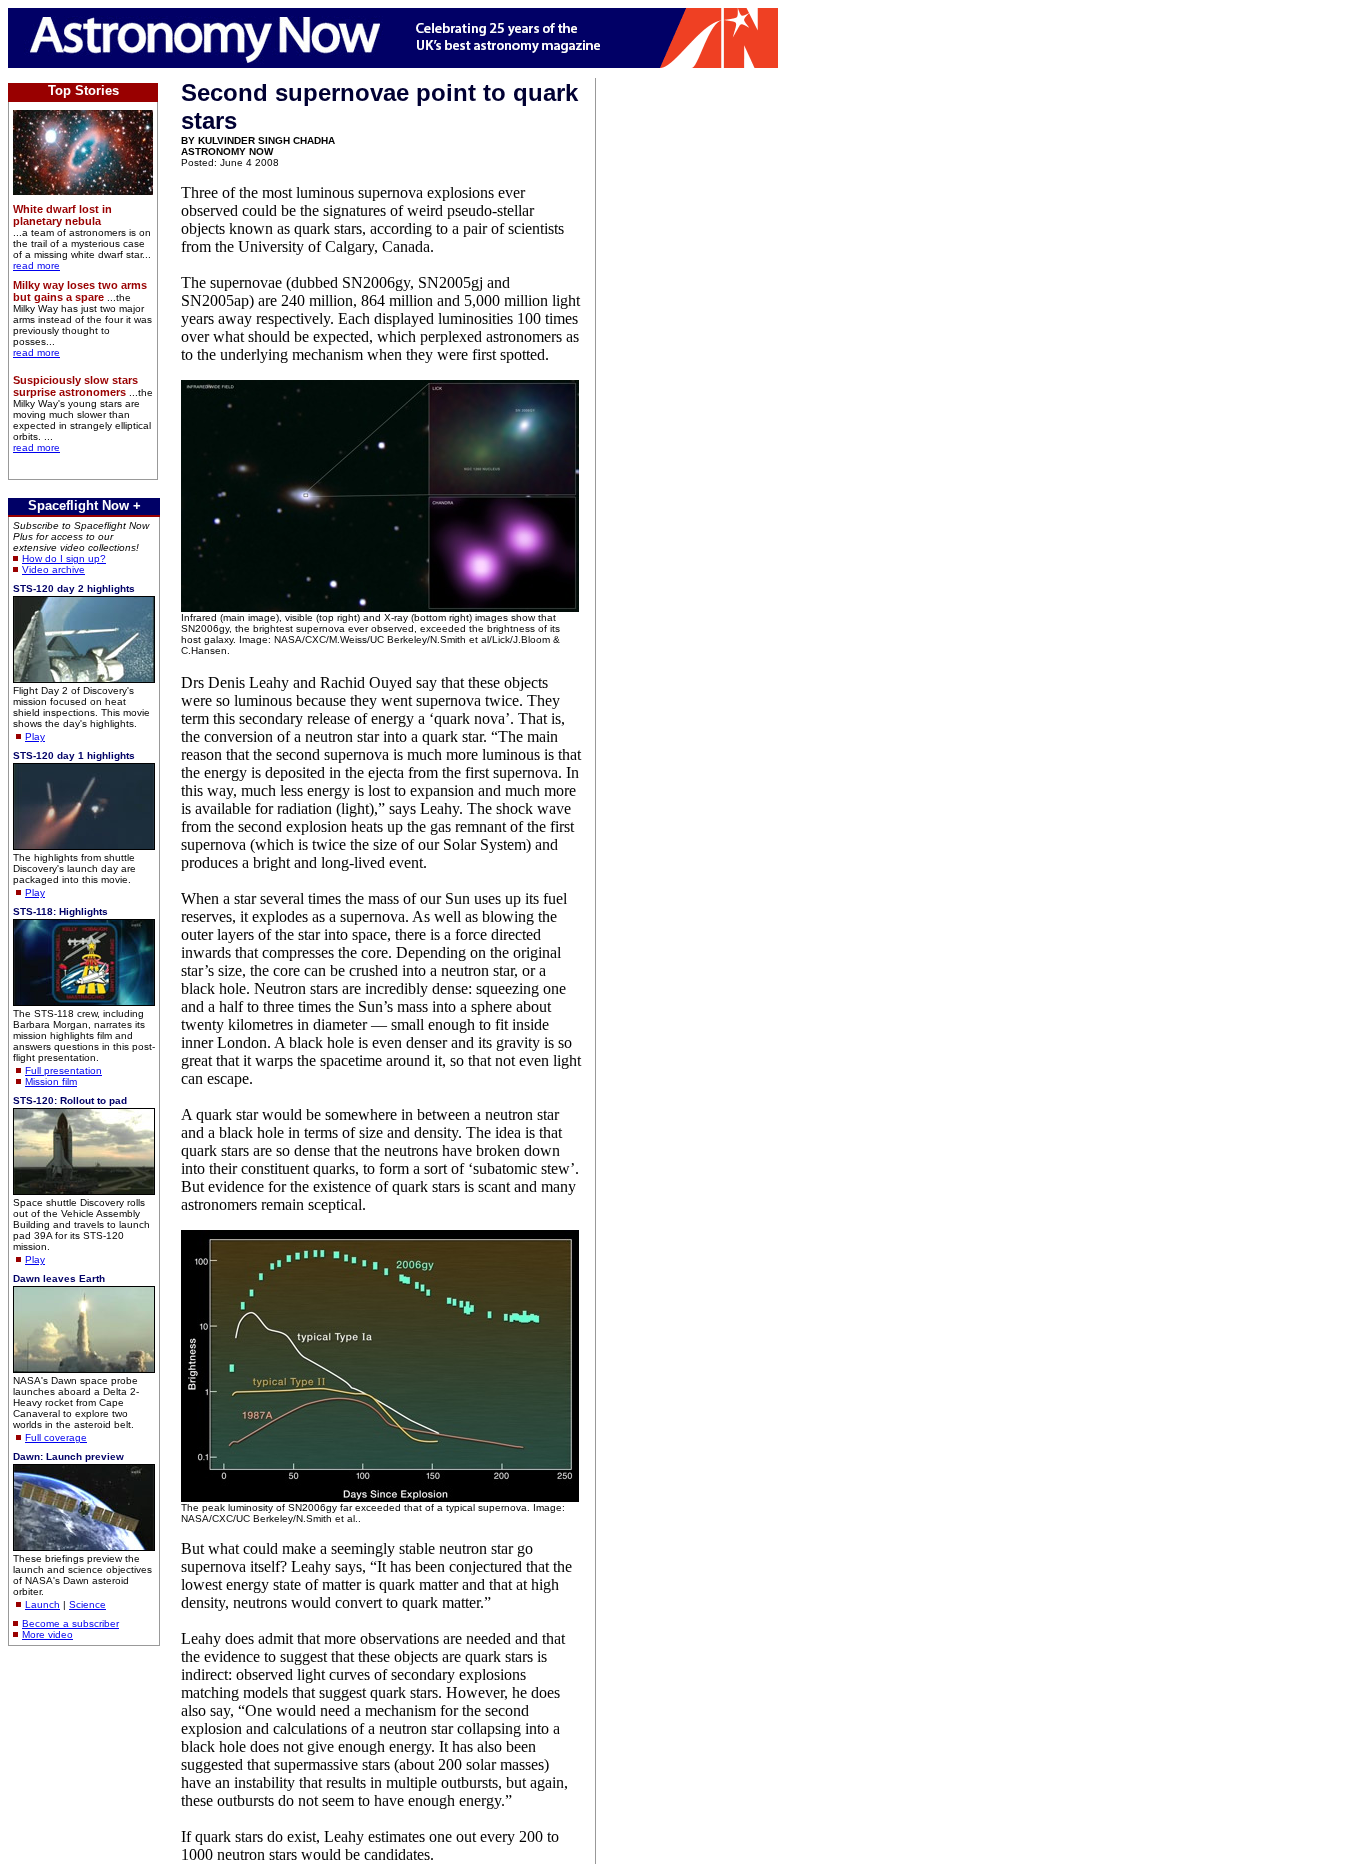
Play (35, 736)
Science (87, 1604)
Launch (42, 1604)
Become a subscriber (70, 1623)
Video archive (53, 569)
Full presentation (63, 1070)
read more (36, 265)
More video (47, 1634)
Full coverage (56, 1437)
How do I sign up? (64, 558)
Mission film (51, 1081)
